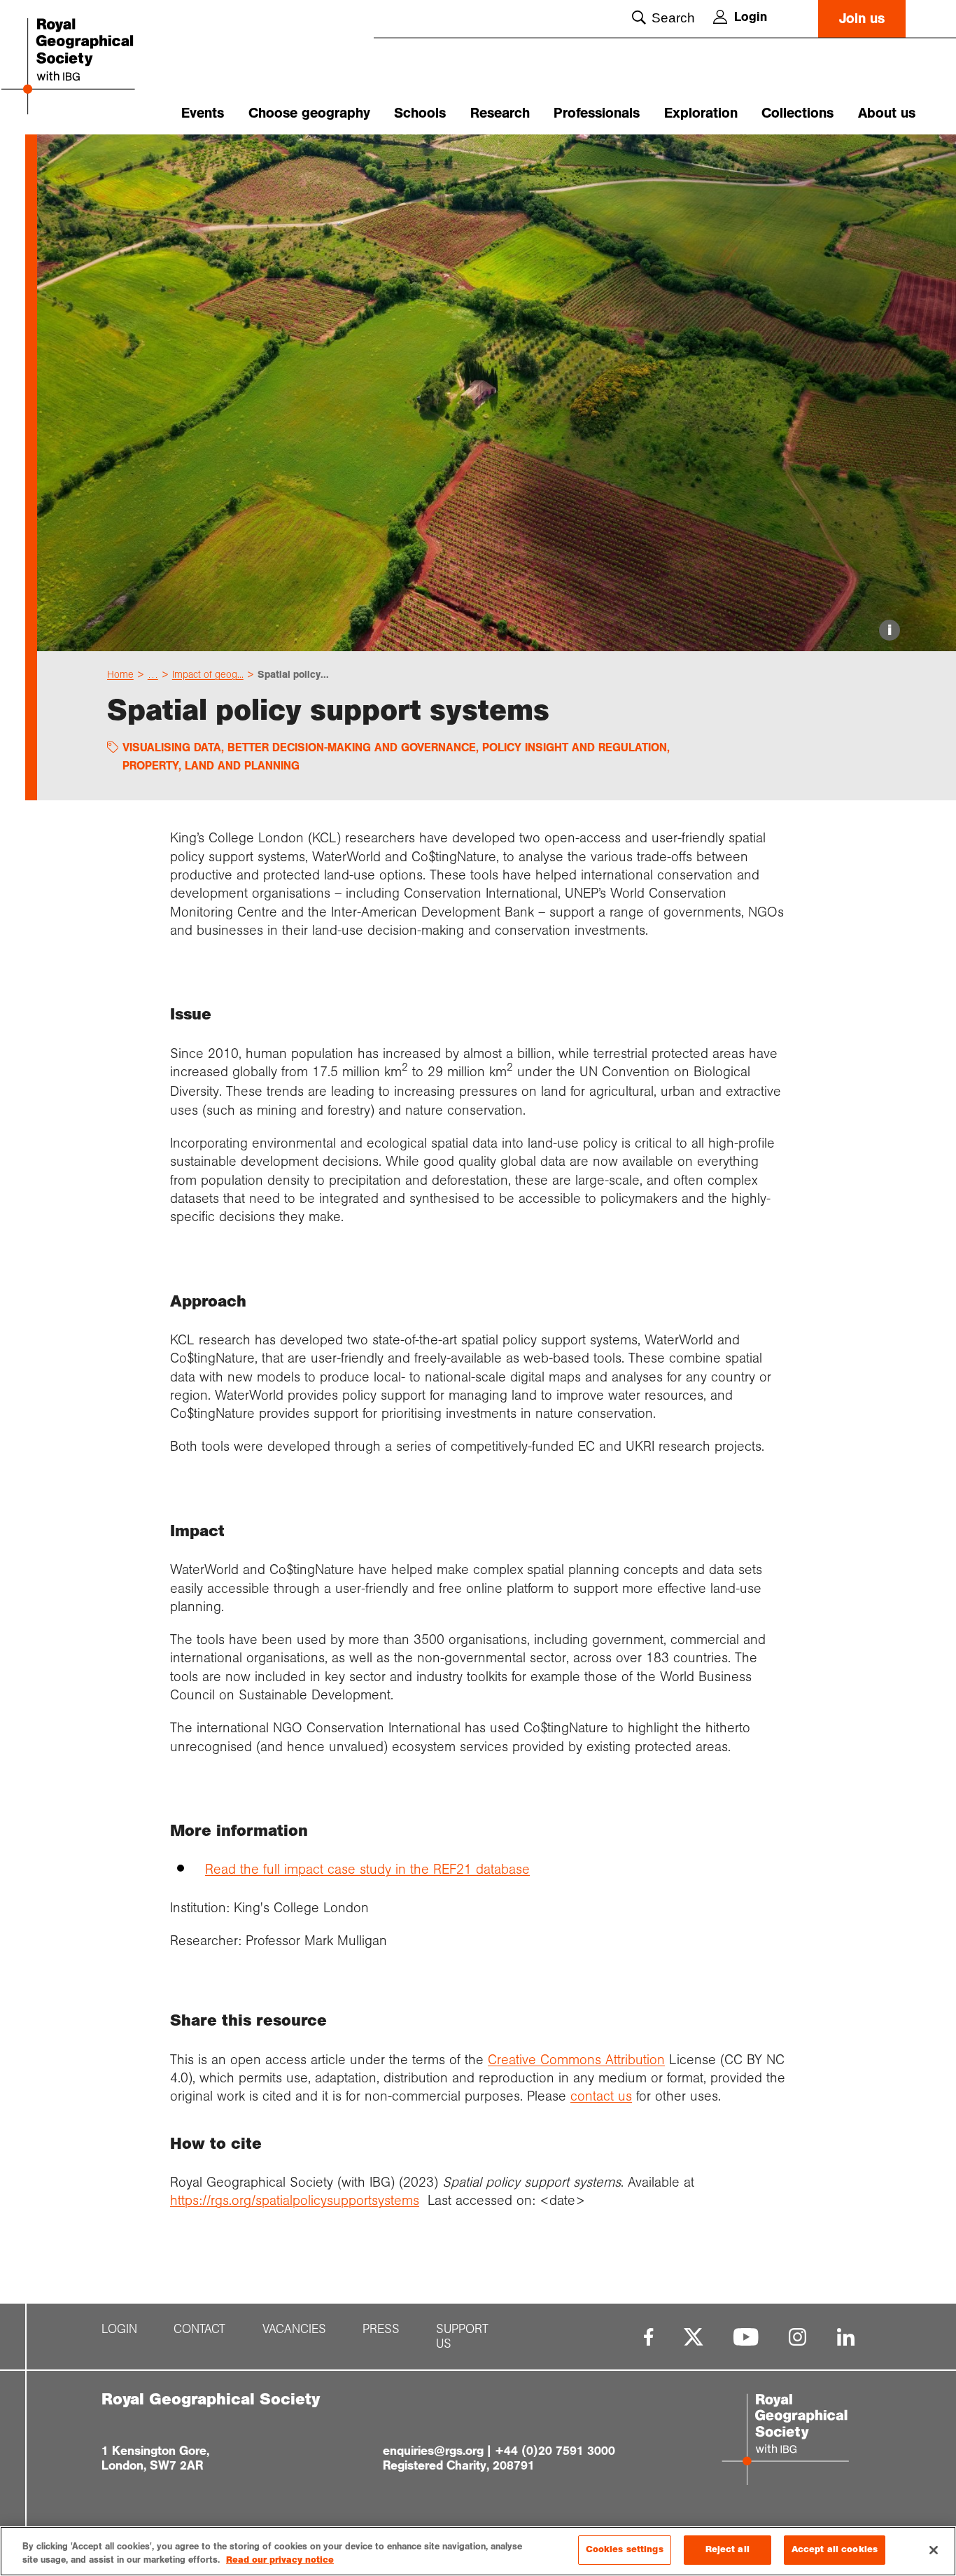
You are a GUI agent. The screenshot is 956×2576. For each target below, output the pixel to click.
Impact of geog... (208, 674)
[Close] (934, 2550)
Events (203, 113)
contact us (601, 2096)
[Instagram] (797, 2337)
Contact (199, 2329)
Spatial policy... (293, 674)
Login (751, 17)
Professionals (597, 113)
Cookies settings (625, 2549)
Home (120, 674)
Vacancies (294, 2329)
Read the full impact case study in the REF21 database (367, 1869)
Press (381, 2329)
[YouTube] (746, 2337)
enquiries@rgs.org (433, 2451)
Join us (862, 19)
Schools (420, 113)
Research (500, 113)
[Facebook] (648, 2337)
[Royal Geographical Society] (96, 68)
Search (673, 18)
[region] (478, 2551)
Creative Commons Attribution (576, 2059)
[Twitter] (694, 2337)
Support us (462, 2337)
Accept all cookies (835, 2549)
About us (887, 113)
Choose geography (309, 113)
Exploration (701, 113)
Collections (797, 113)
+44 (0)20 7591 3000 (555, 2451)
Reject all (727, 2549)
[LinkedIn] (846, 2337)
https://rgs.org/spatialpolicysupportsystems (295, 2200)
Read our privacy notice (280, 2561)
